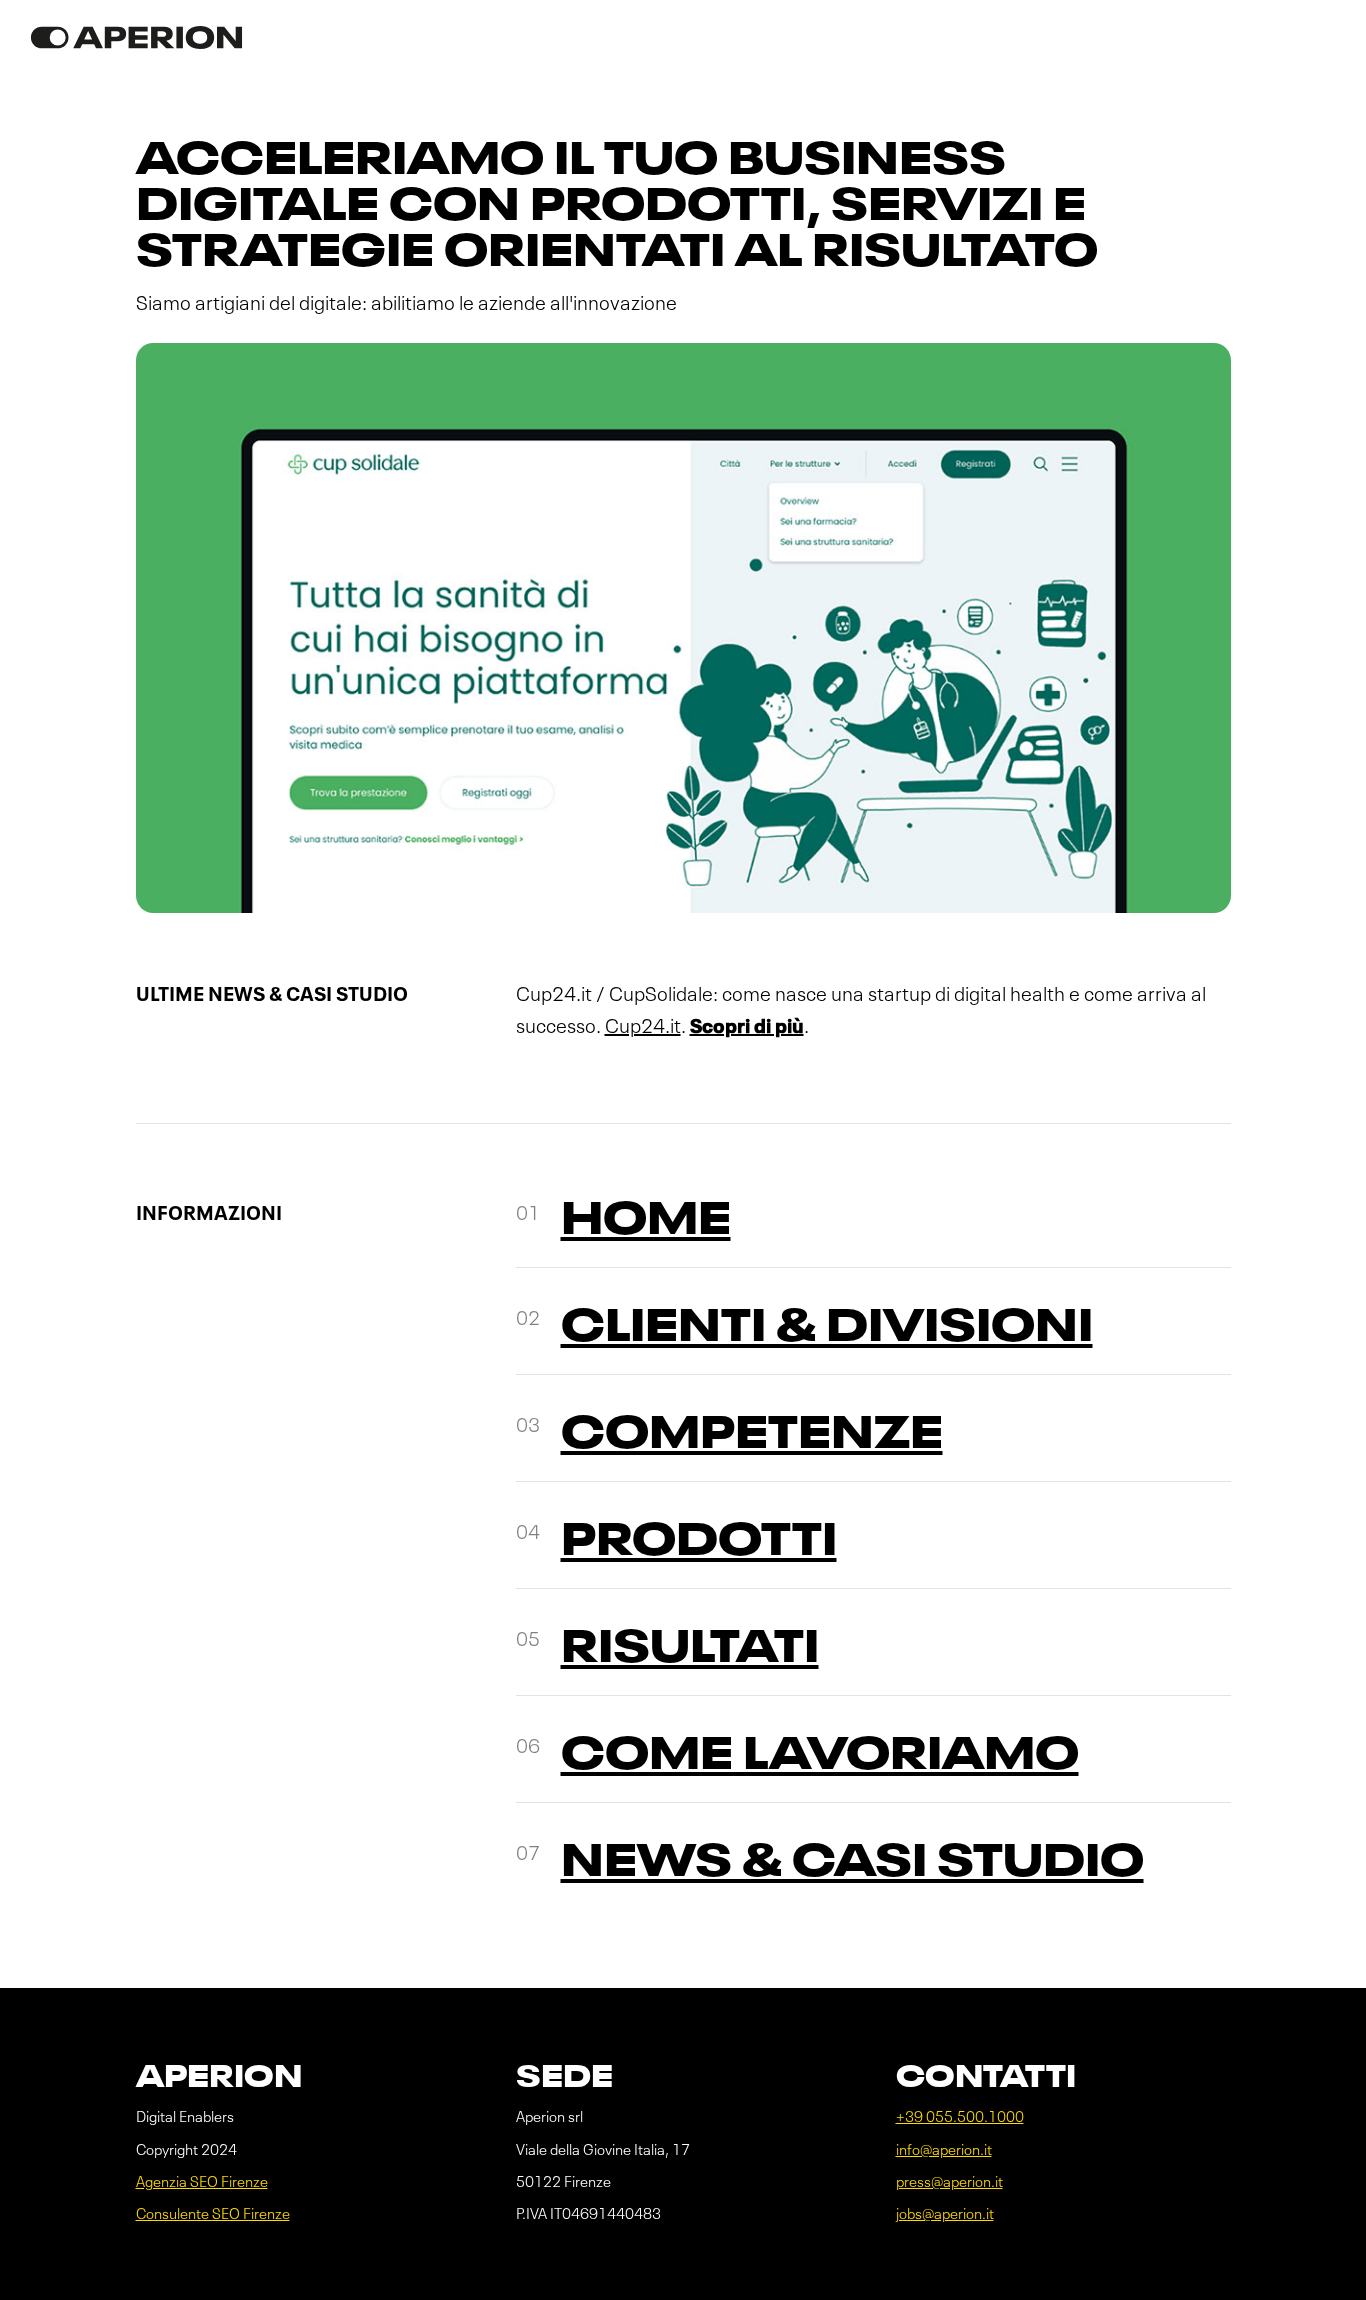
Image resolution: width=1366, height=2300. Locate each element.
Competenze (752, 1435)
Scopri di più (747, 1028)
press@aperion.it (949, 2182)
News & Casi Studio (852, 1863)
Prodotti (699, 1542)
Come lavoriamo (820, 1756)
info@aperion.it (944, 2150)
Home (646, 1221)
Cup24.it (643, 1028)
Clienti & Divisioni (827, 1328)
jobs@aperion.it (945, 2214)
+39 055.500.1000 (960, 2117)
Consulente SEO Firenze (213, 2214)
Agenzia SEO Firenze (202, 2182)
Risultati (690, 1649)
